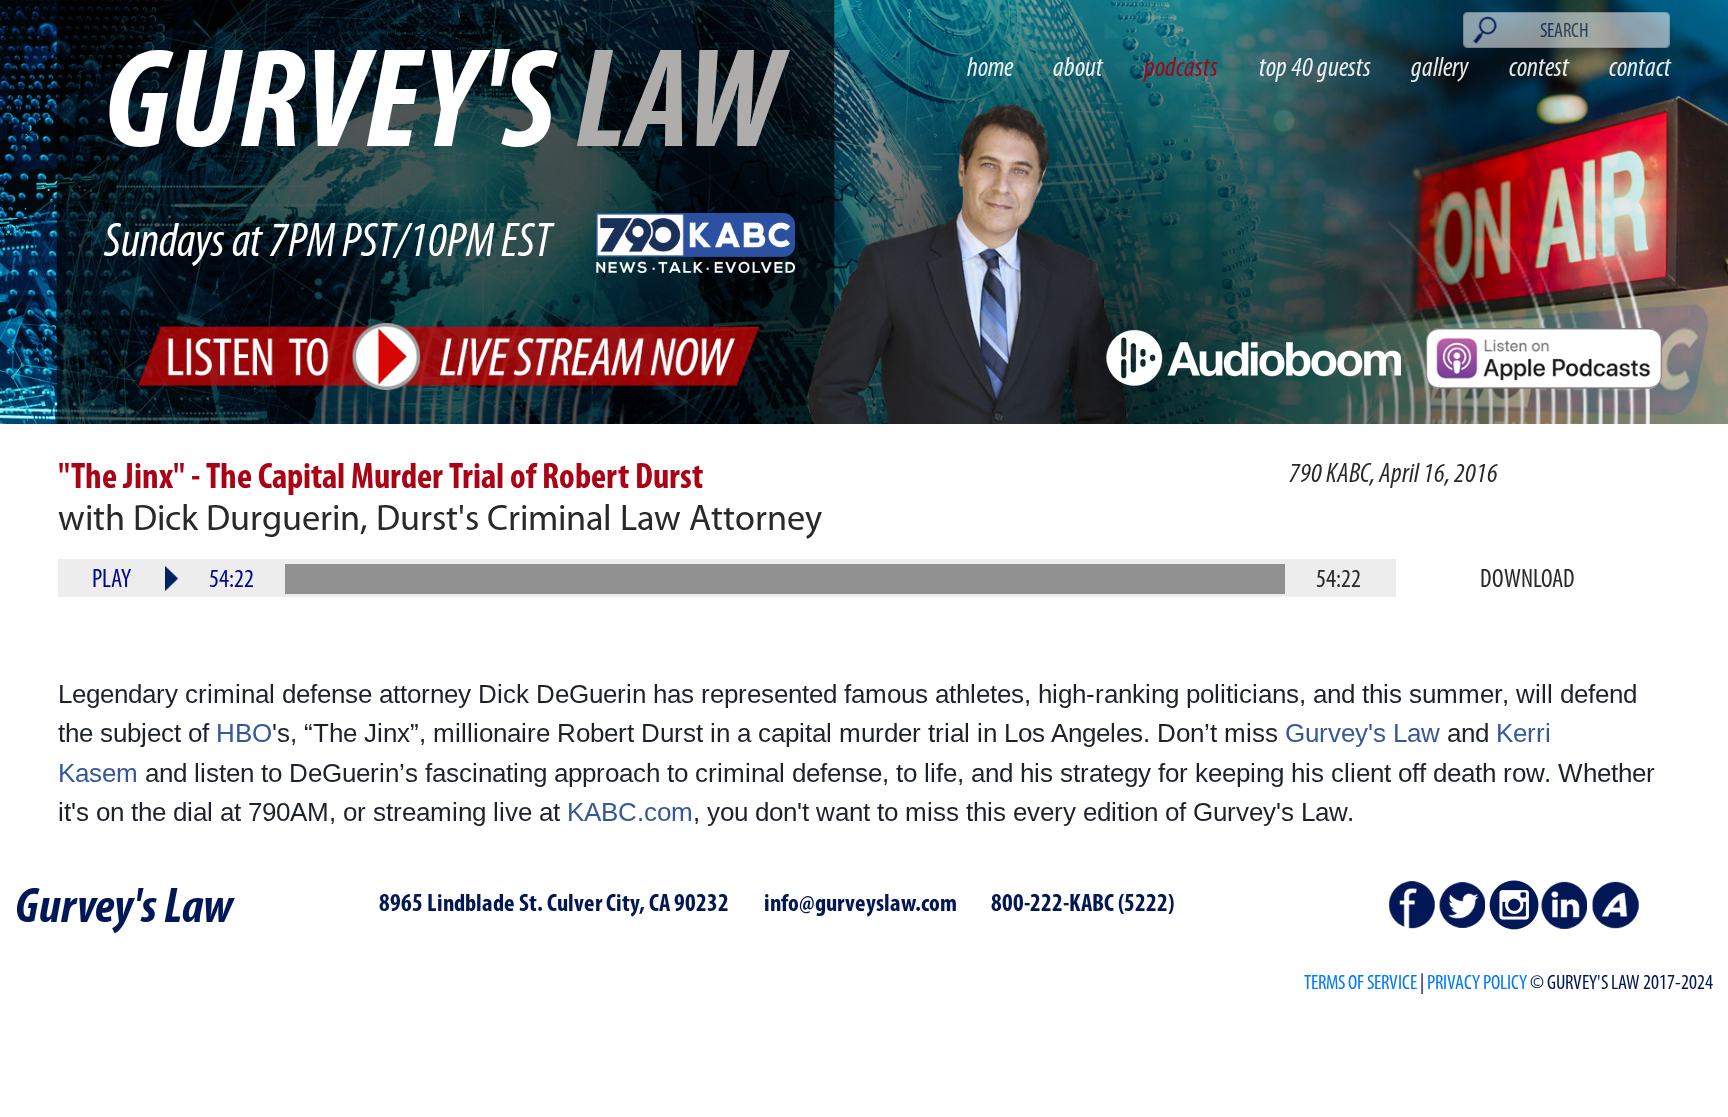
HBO (244, 733)
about (1078, 69)
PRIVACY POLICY (1477, 983)
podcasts (1181, 69)
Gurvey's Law (1362, 733)
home (990, 69)
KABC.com (630, 812)
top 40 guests (1315, 69)
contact (1640, 69)
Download (1527, 580)
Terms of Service (1360, 983)
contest (1539, 69)
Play (111, 580)
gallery (1439, 69)
